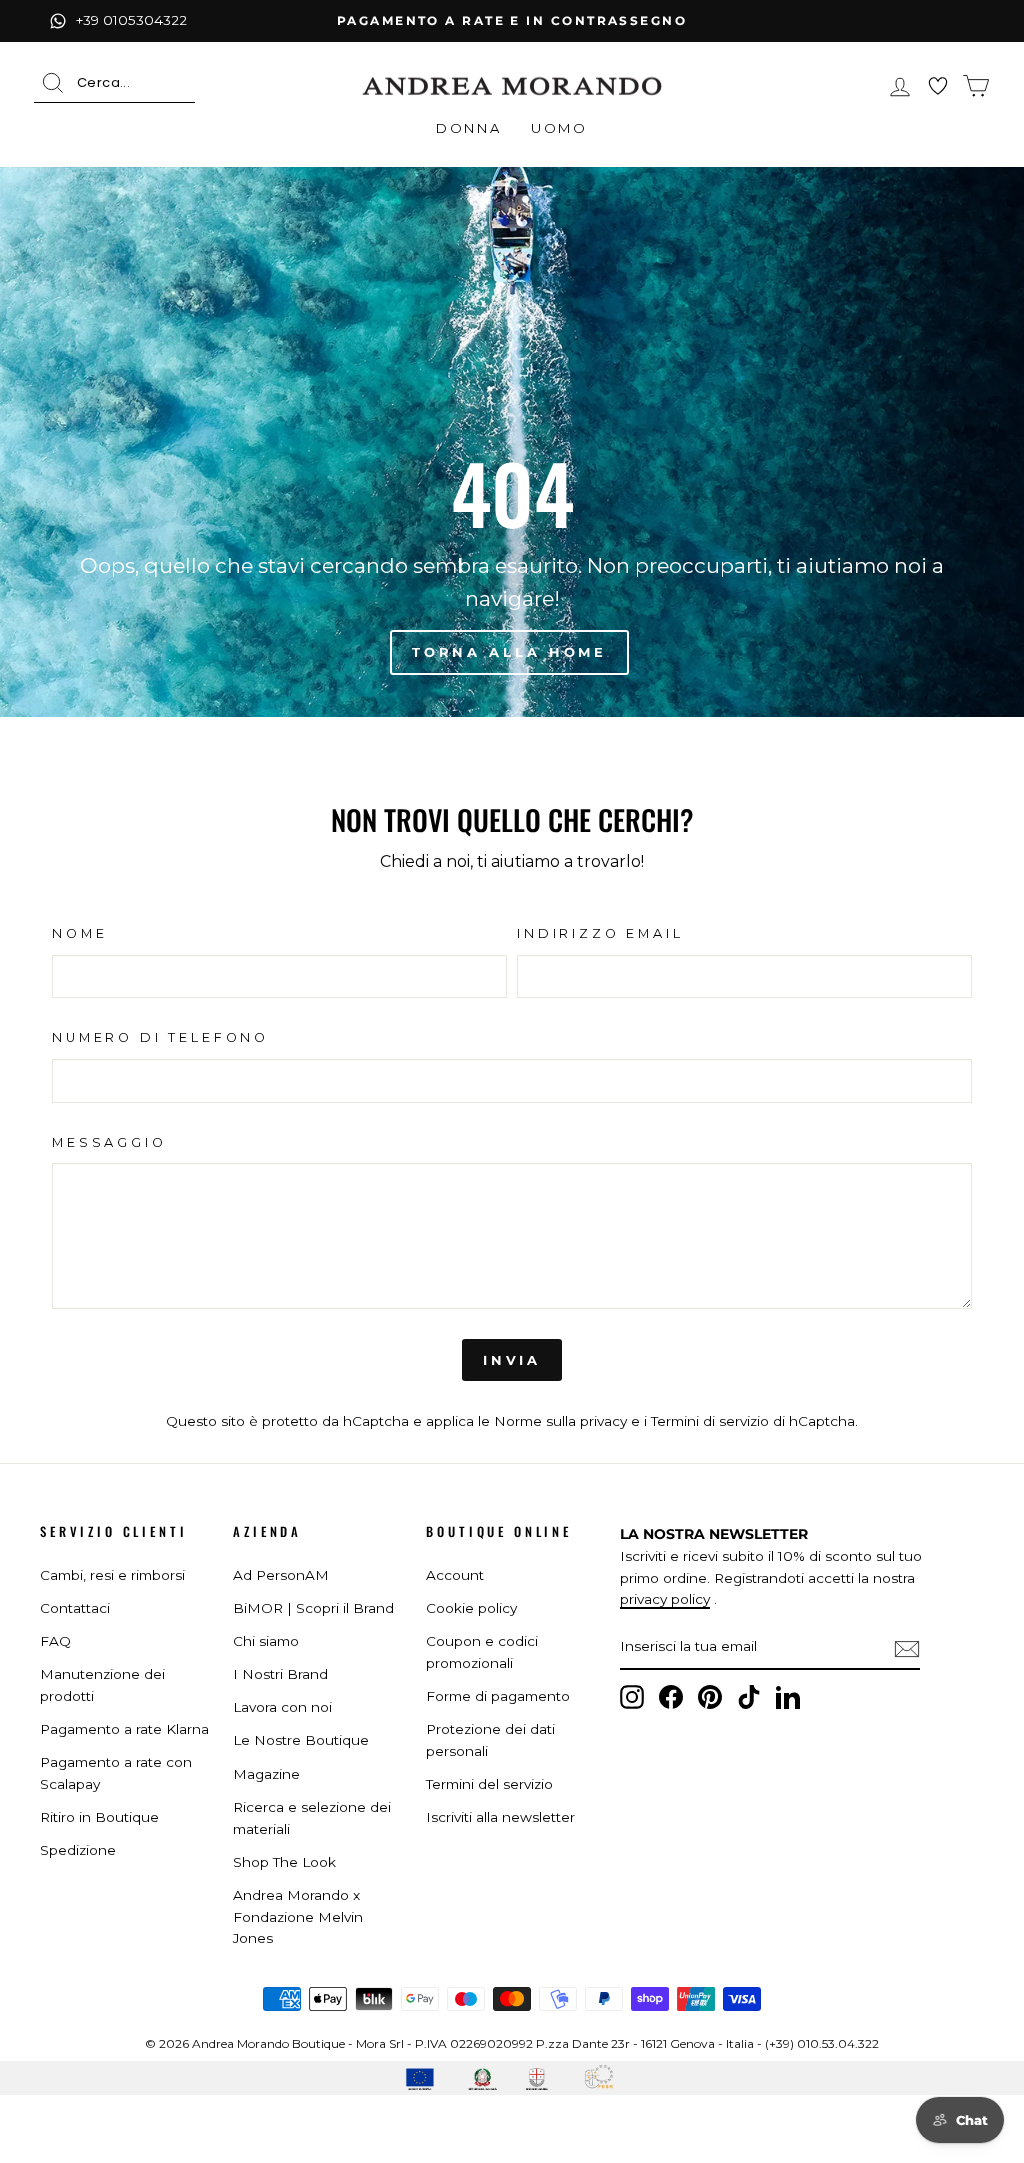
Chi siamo (266, 1641)
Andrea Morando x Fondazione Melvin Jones (298, 1917)
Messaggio (109, 1142)
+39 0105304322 (131, 20)
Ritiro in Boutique (99, 1817)
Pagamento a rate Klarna (124, 1729)
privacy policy (665, 1599)
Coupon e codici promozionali (482, 1652)
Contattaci (75, 1608)
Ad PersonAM (281, 1575)
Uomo (559, 128)
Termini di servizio (710, 1421)
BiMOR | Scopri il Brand (313, 1608)
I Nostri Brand (280, 1674)
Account (455, 1575)
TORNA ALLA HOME (510, 652)
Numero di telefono (160, 1037)
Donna (468, 128)
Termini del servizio (489, 1784)
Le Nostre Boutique (301, 1740)
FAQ (55, 1641)
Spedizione (78, 1850)
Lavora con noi (282, 1707)
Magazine (266, 1774)
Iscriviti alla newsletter (500, 1817)
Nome (79, 933)
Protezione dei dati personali (490, 1740)
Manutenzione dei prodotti (102, 1685)
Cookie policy (471, 1608)
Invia (512, 1360)
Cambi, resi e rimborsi (112, 1575)
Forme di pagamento (498, 1696)
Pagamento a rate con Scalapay (116, 1773)
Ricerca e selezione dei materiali (312, 1818)
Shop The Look (284, 1862)
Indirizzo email (600, 933)
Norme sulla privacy (560, 1421)
